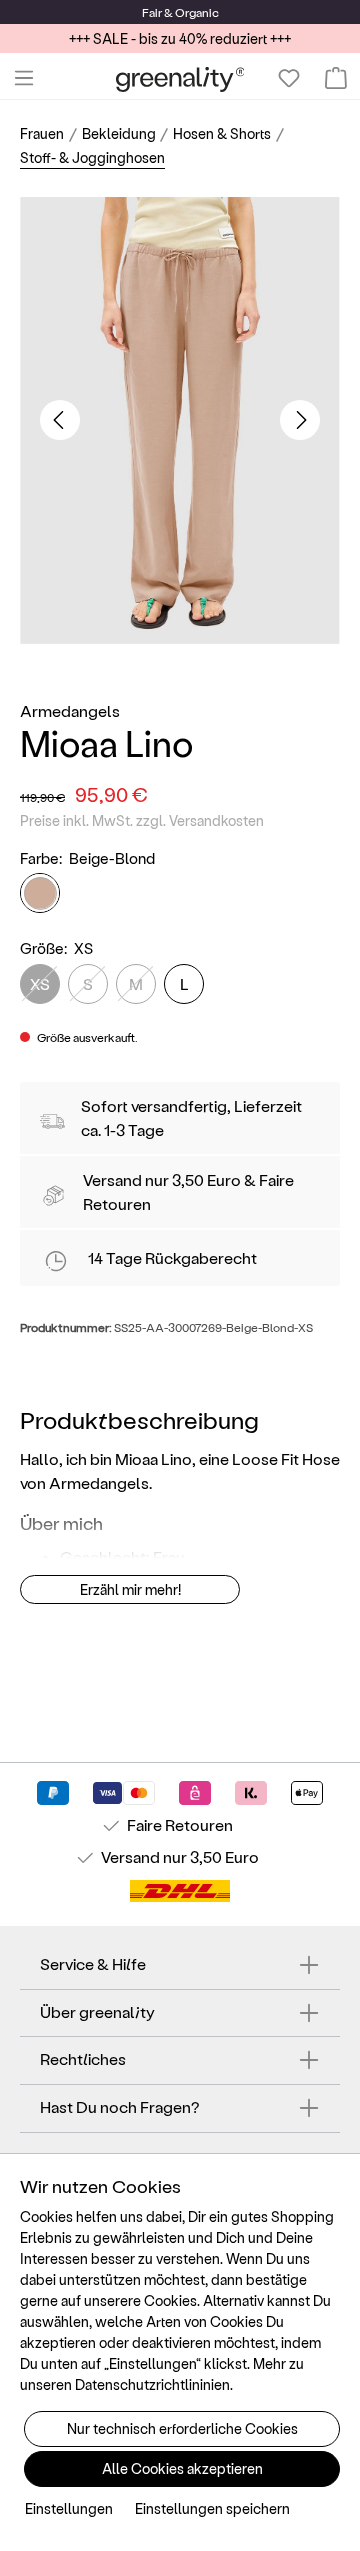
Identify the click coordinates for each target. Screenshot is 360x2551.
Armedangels (70, 710)
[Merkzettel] (289, 78)
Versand (112, 1179)
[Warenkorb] (336, 78)
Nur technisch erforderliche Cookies (182, 2428)
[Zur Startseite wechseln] (180, 78)
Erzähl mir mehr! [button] (130, 1589)
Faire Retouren (180, 1824)
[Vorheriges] (60, 420)
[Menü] (24, 78)
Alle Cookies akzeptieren (182, 2468)
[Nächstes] (300, 420)
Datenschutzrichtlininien (152, 2384)
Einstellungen (69, 2508)
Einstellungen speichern (212, 2508)
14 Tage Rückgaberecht (172, 1257)
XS (40, 983)
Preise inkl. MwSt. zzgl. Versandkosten (142, 820)
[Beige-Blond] (40, 893)
